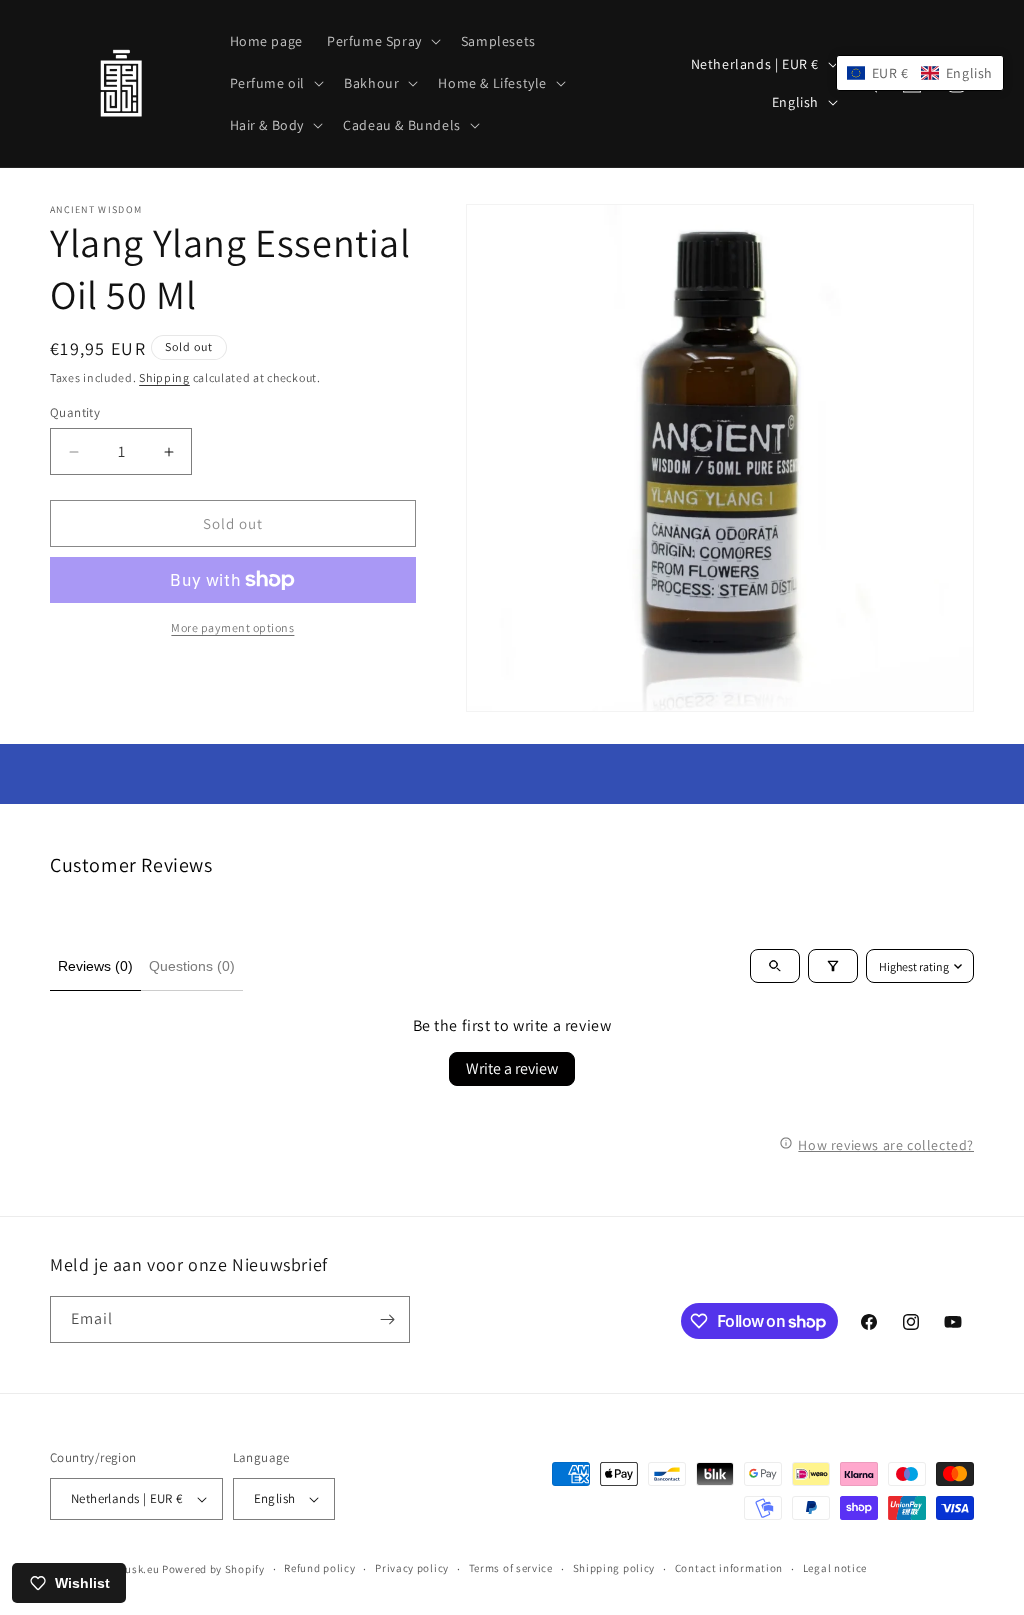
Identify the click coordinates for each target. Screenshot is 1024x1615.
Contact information (729, 1568)
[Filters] (833, 966)
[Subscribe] (387, 1319)
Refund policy (319, 1568)
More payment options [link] (232, 627)
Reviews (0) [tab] (95, 966)
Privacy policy (412, 1568)
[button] (382, 41)
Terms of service (511, 1568)
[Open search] (775, 966)
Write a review (512, 1068)
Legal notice (835, 1568)
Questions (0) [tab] (192, 966)
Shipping (164, 377)
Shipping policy (614, 1568)
